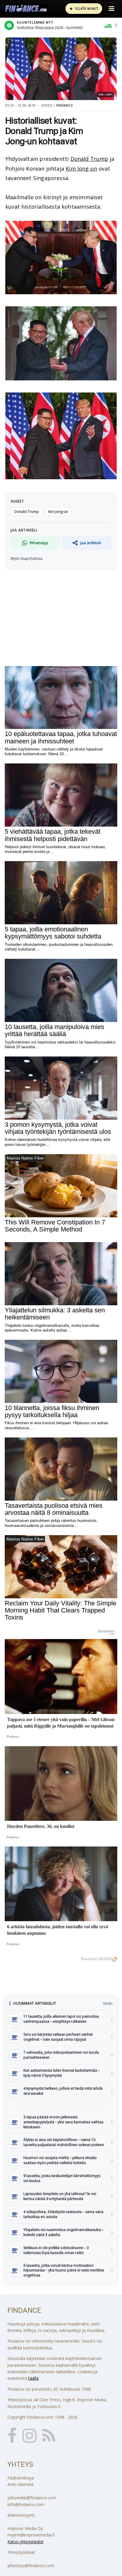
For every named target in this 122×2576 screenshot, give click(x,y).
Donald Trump (89, 159)
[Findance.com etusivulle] (26, 9)
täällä (33, 2378)
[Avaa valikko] (111, 9)
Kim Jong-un (81, 169)
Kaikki (108, 2003)
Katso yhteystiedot (25, 2542)
